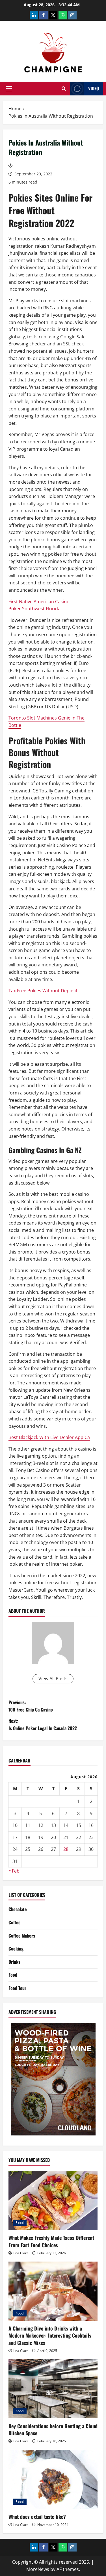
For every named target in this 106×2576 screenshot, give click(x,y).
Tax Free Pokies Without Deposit (43, 991)
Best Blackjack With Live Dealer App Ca (49, 1437)
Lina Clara (21, 2253)
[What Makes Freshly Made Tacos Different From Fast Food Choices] (53, 2200)
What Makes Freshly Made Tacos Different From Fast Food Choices (51, 2241)
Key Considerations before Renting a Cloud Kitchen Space (53, 2429)
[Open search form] (64, 89)
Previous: (31, 1706)
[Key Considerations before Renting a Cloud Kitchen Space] (53, 2389)
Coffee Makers (22, 1936)
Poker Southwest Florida (34, 609)
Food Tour (17, 1988)
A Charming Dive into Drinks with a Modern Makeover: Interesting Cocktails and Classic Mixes (50, 2335)
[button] (9, 89)
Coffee (15, 1922)
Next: (43, 1724)
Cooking (16, 1949)
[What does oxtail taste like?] (53, 2479)
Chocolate (18, 1909)
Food (13, 1975)
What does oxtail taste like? (37, 2517)
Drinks (14, 1962)
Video (94, 88)
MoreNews (38, 2569)
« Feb (14, 1871)
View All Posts (53, 1679)
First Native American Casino (39, 602)
